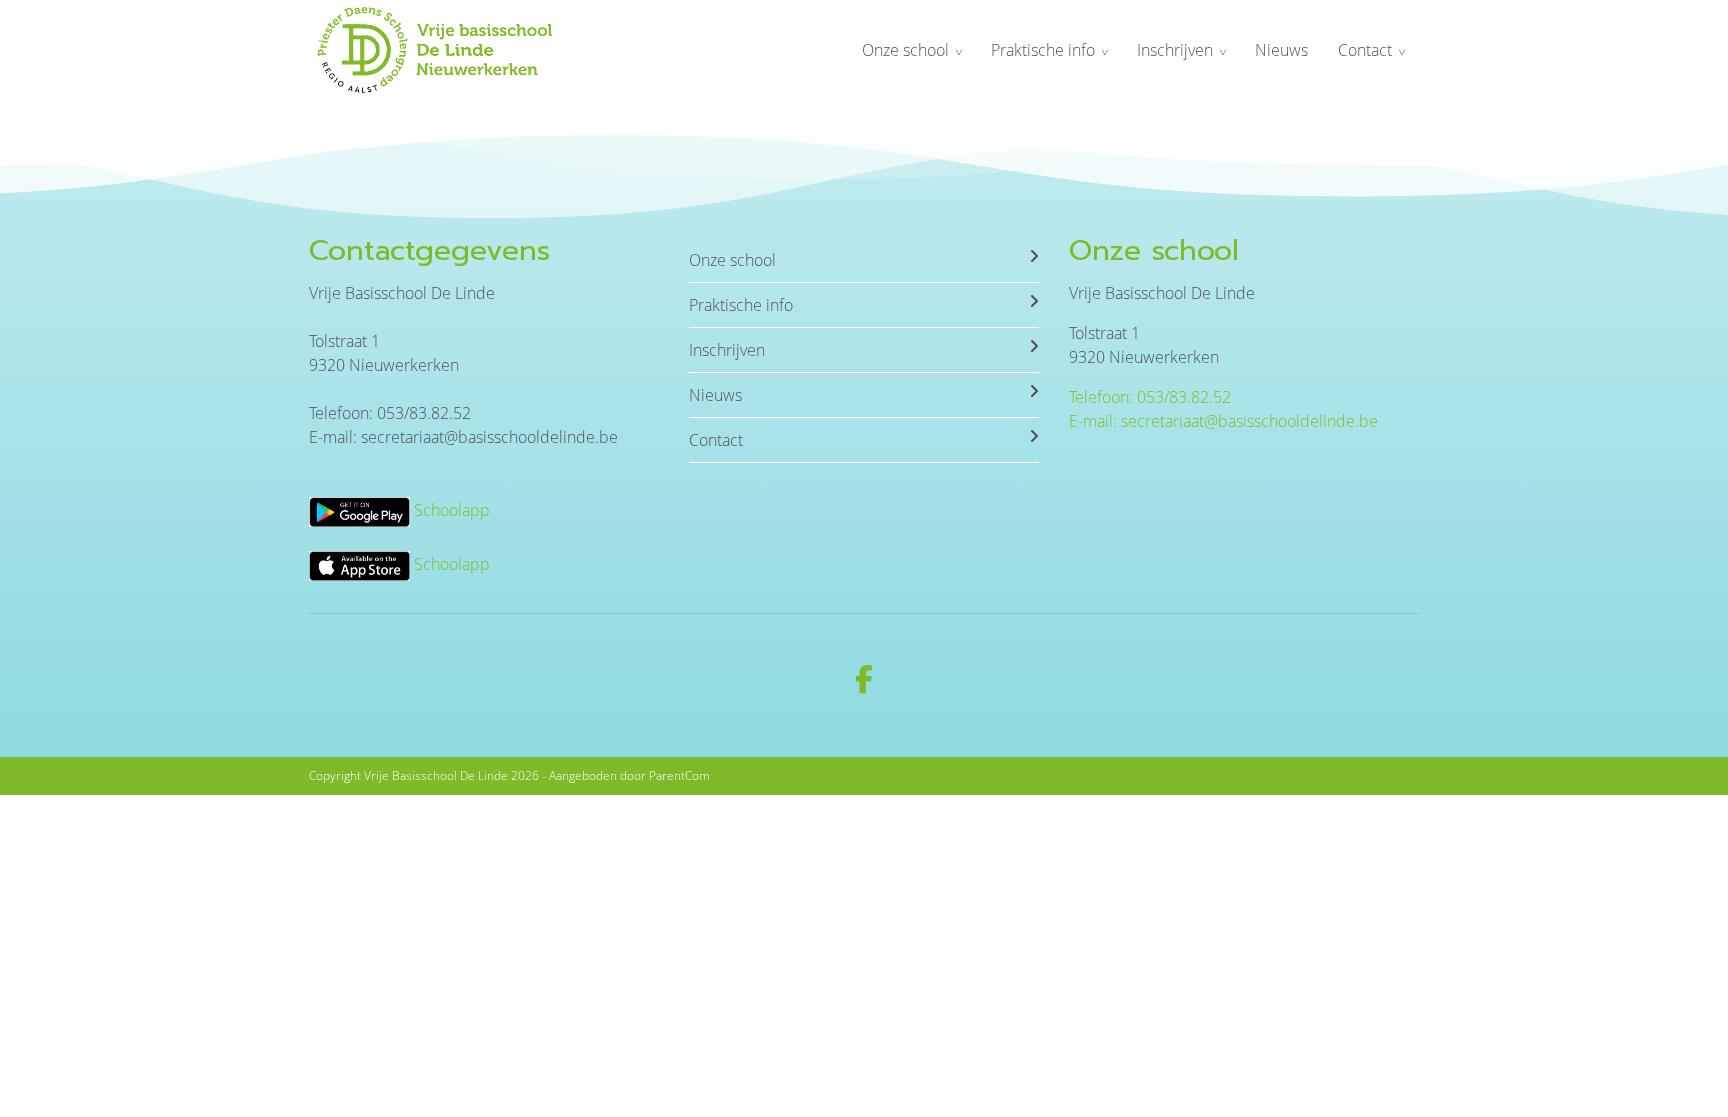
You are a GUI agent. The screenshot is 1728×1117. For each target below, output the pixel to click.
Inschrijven (1175, 50)
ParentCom (679, 775)
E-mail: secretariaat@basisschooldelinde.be (1223, 421)
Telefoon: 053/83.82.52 (1150, 397)
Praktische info (1043, 50)
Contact (1365, 50)
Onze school (905, 50)
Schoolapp (450, 510)
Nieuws (1281, 50)
